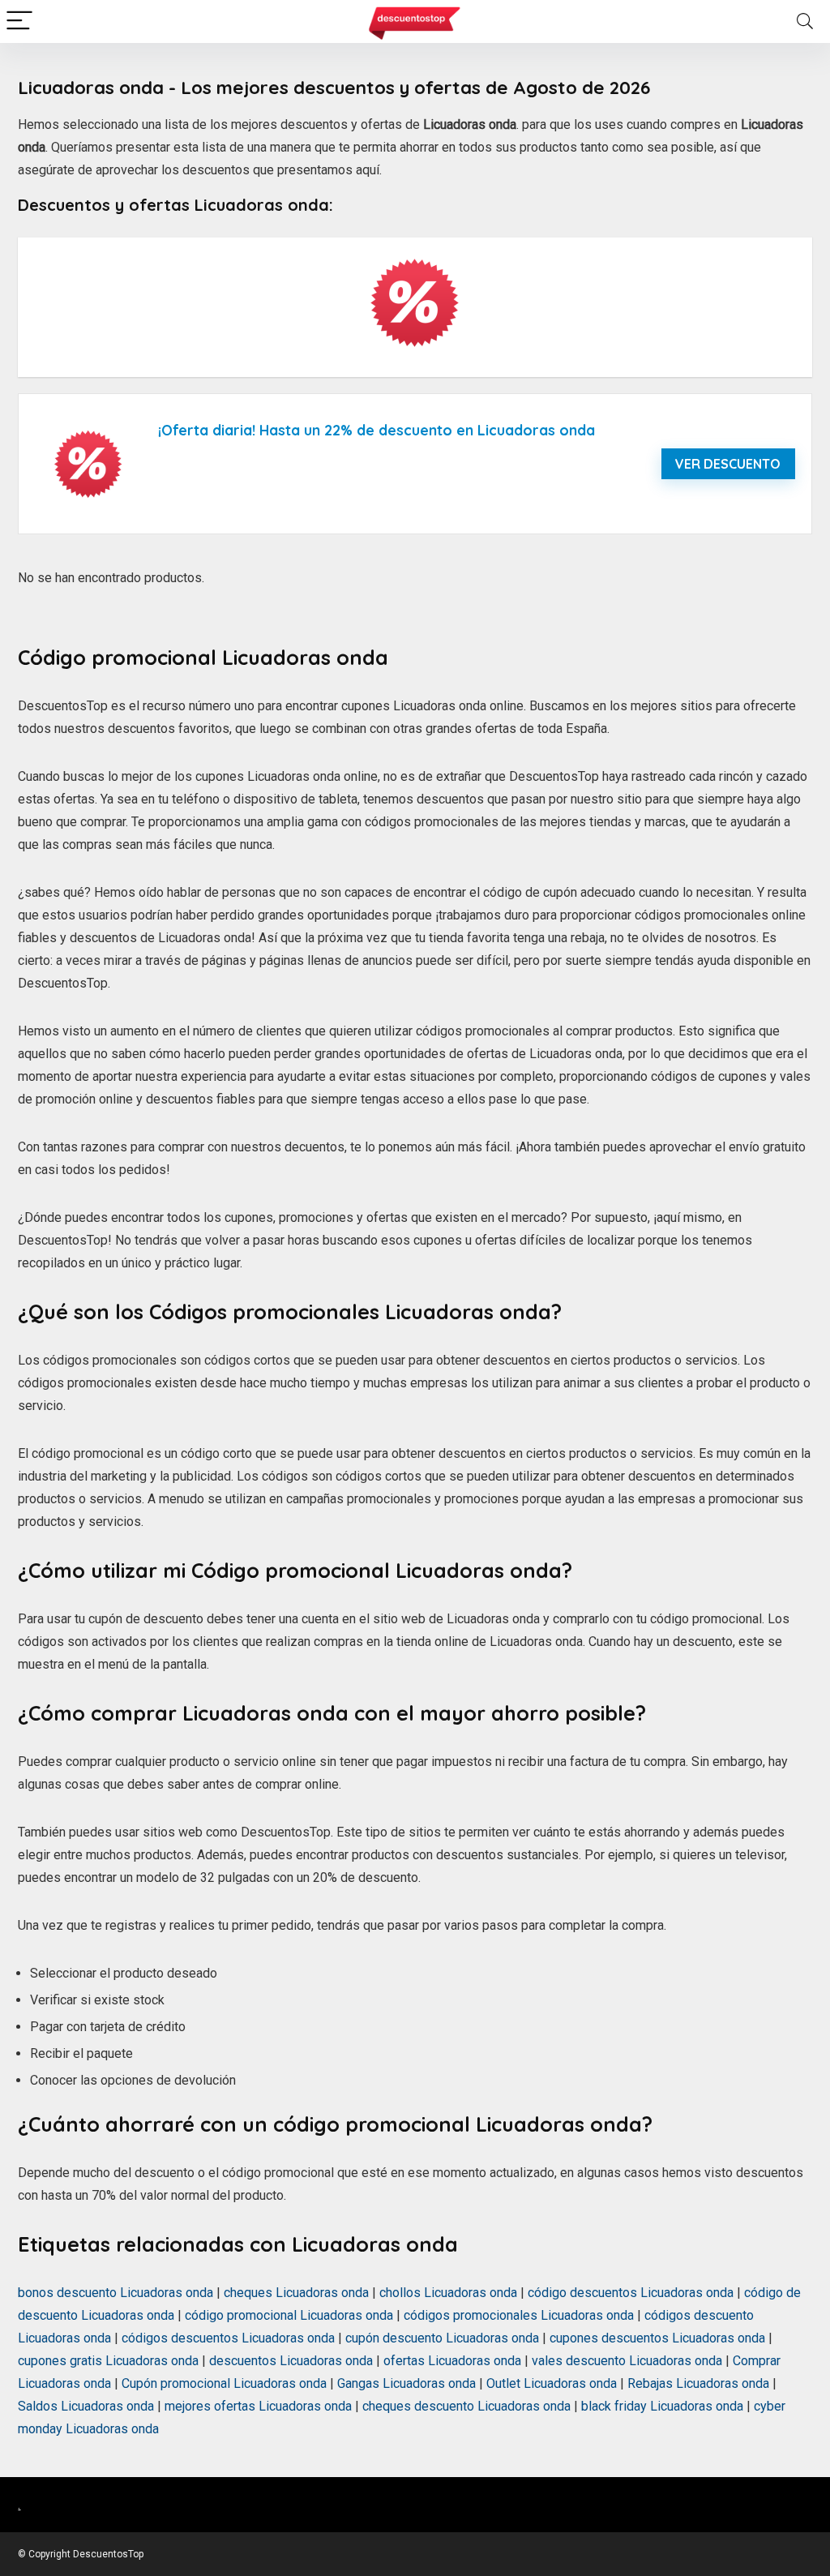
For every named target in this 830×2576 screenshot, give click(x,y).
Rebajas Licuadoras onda (698, 2383)
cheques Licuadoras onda (296, 2293)
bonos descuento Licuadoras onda (116, 2293)
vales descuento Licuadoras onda (627, 2361)
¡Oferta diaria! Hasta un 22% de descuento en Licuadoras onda (376, 430)
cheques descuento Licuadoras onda (466, 2406)
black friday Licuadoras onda (662, 2406)
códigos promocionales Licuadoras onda (519, 2315)
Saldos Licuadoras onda (86, 2406)
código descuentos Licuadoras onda (631, 2293)
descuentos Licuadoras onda (291, 2361)
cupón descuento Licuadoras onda (442, 2338)
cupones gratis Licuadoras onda (108, 2361)
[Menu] (19, 21)
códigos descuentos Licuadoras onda (228, 2338)
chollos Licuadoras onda (448, 2293)
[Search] (805, 21)
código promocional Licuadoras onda (289, 2315)
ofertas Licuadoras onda (452, 2361)
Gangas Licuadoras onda (406, 2383)
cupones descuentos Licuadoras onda (657, 2338)
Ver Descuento (728, 464)
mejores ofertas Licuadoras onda (258, 2406)
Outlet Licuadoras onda (552, 2383)
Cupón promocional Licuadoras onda (224, 2383)
